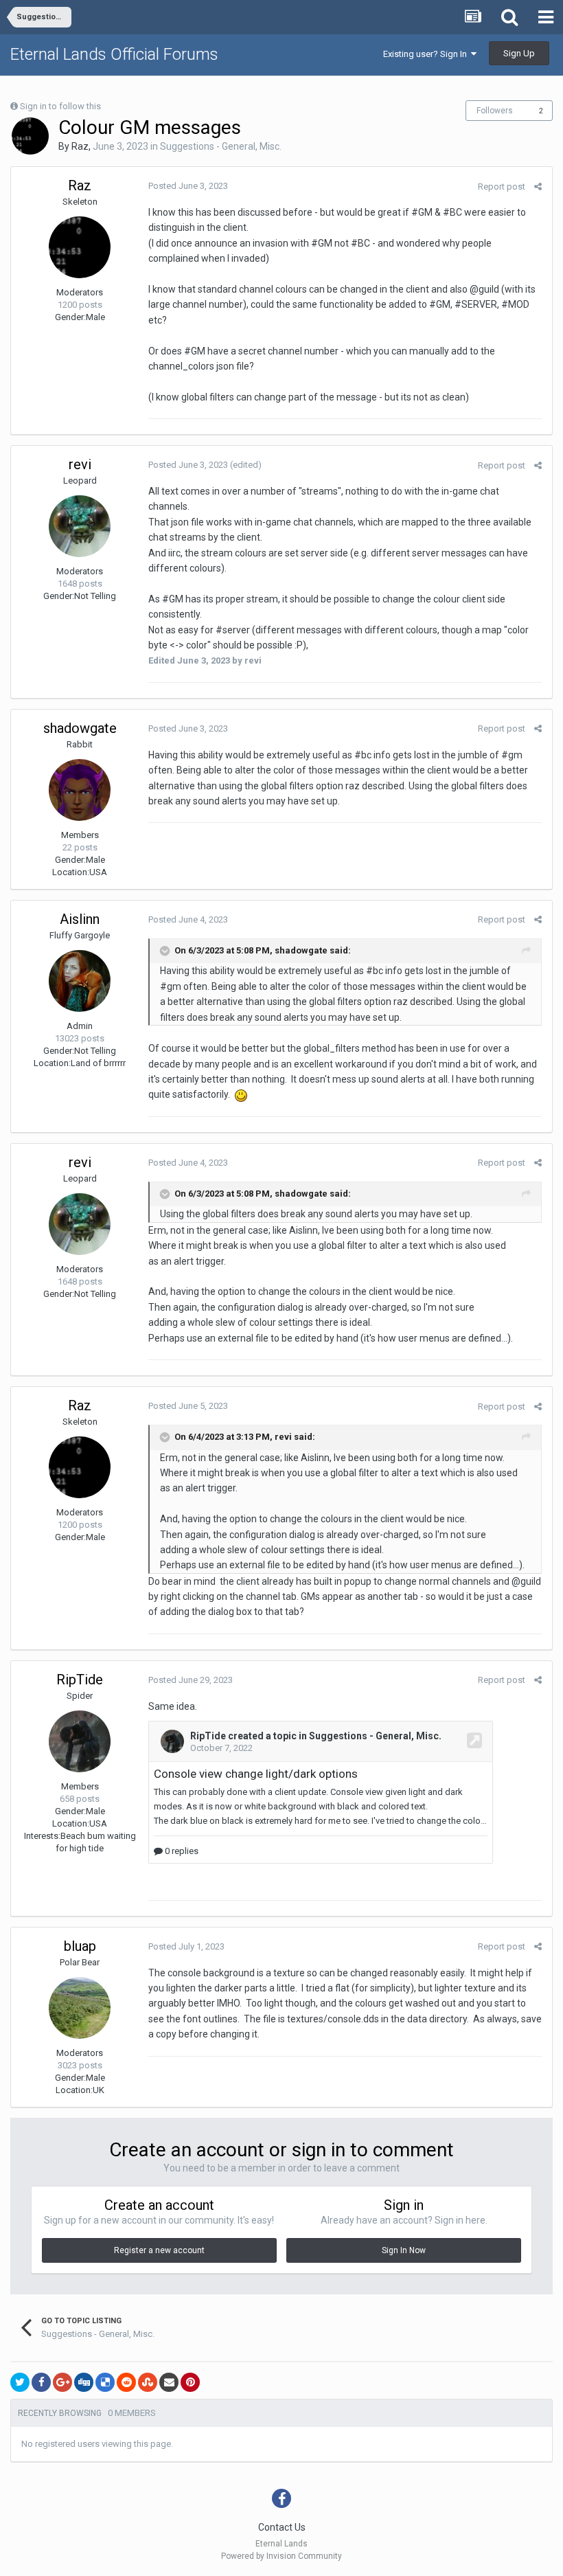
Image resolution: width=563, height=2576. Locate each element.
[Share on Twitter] (20, 2382)
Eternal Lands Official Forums (114, 54)
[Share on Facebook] (41, 2382)
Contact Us (282, 2527)
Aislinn (80, 919)
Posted (188, 186)
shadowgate (80, 728)
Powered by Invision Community (281, 2556)
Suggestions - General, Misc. (221, 146)
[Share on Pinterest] (190, 2382)
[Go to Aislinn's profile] (80, 981)
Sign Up (519, 53)
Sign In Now (404, 2250)
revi (80, 464)
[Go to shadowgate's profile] (80, 790)
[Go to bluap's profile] (80, 2008)
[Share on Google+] (62, 2382)
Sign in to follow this (60, 106)
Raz (80, 146)
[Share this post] (538, 187)
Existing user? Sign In (427, 54)
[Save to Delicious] (105, 2382)
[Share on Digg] (84, 2382)
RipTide (80, 1680)
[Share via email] (169, 2382)
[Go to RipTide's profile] (80, 1741)
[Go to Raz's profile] (30, 136)
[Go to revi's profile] (80, 526)
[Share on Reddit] (126, 2382)
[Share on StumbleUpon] (148, 2382)
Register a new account (159, 2250)
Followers (495, 111)
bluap (80, 1946)
